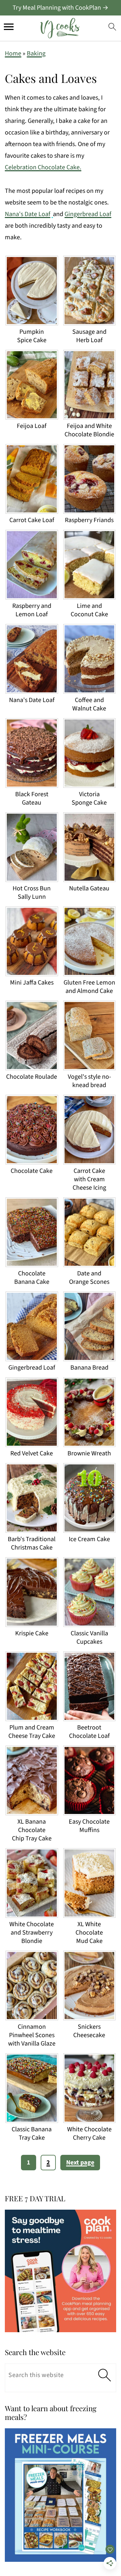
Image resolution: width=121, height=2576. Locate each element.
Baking (36, 54)
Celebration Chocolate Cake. (43, 167)
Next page (80, 2163)
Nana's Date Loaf (28, 214)
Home (13, 54)
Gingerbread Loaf (88, 214)
